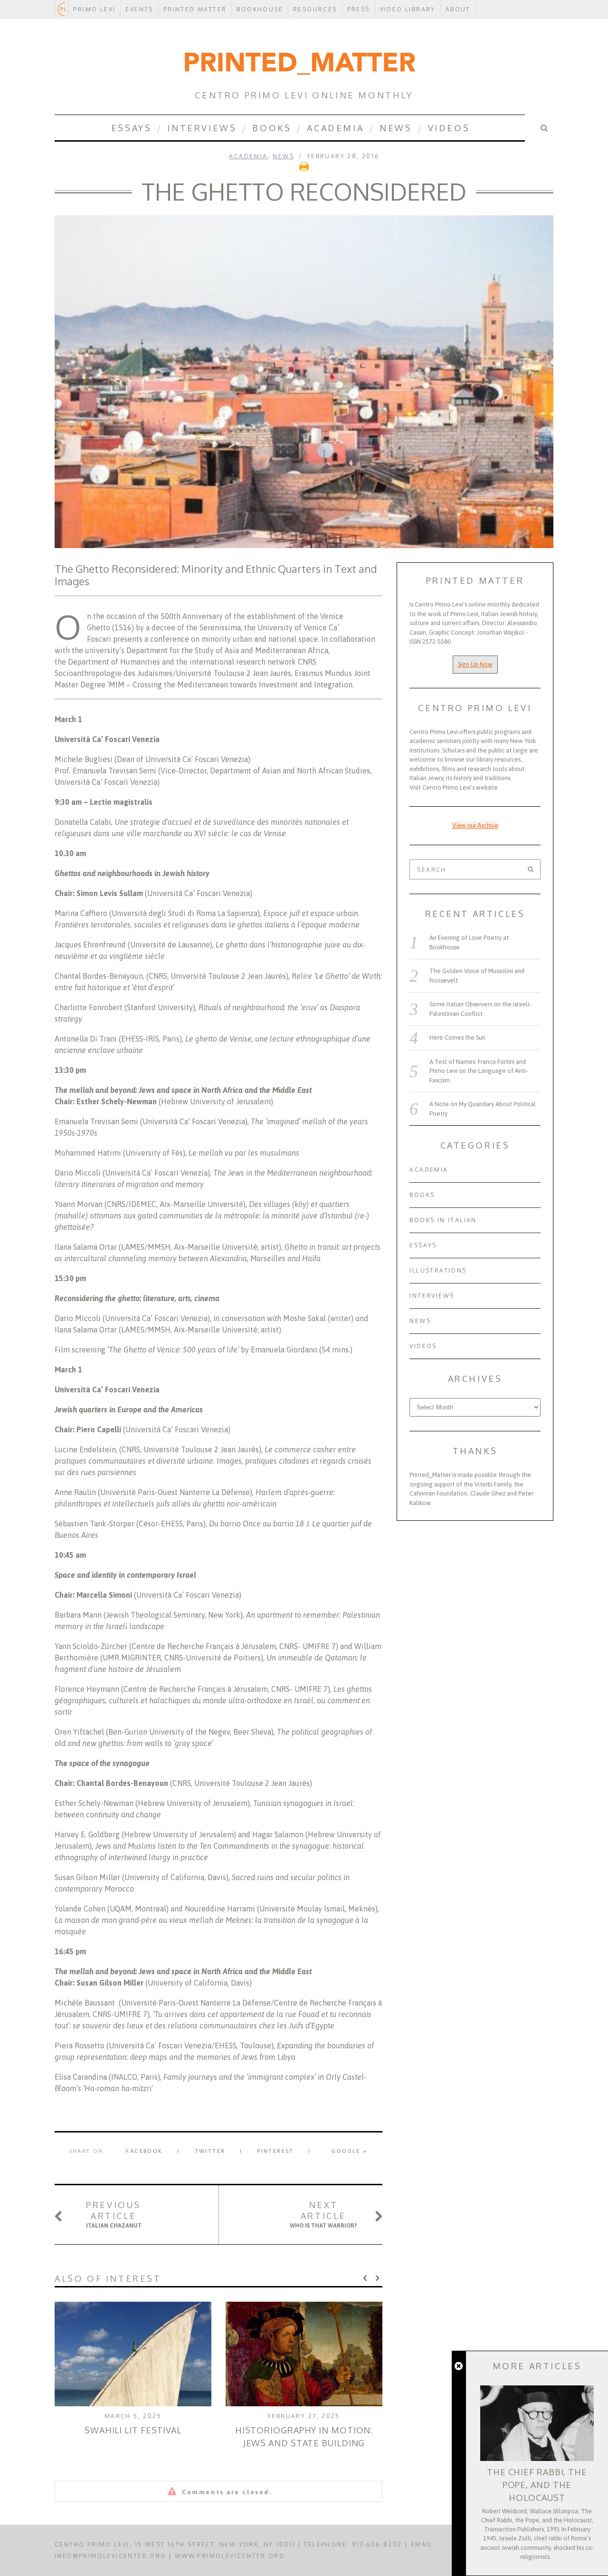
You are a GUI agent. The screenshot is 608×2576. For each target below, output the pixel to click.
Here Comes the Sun (457, 1037)
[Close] (459, 2366)
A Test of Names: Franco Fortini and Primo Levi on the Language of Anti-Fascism (479, 1071)
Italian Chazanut (114, 2214)
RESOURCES (315, 9)
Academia (335, 128)
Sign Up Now (475, 664)
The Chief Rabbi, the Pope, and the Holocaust (537, 2485)
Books (272, 128)
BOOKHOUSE (260, 9)
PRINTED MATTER (195, 9)
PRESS (359, 9)
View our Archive (475, 825)
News (396, 128)
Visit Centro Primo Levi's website (454, 787)
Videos (449, 128)
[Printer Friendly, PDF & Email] (304, 169)
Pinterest (275, 2151)
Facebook (144, 2151)
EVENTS (139, 9)
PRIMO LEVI (94, 9)
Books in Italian (443, 1220)
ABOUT (458, 9)
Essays (132, 128)
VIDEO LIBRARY (408, 9)
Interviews (202, 128)
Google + (349, 2151)
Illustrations (438, 1270)
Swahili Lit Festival (133, 2430)
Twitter (210, 2151)
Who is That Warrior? (323, 2214)
